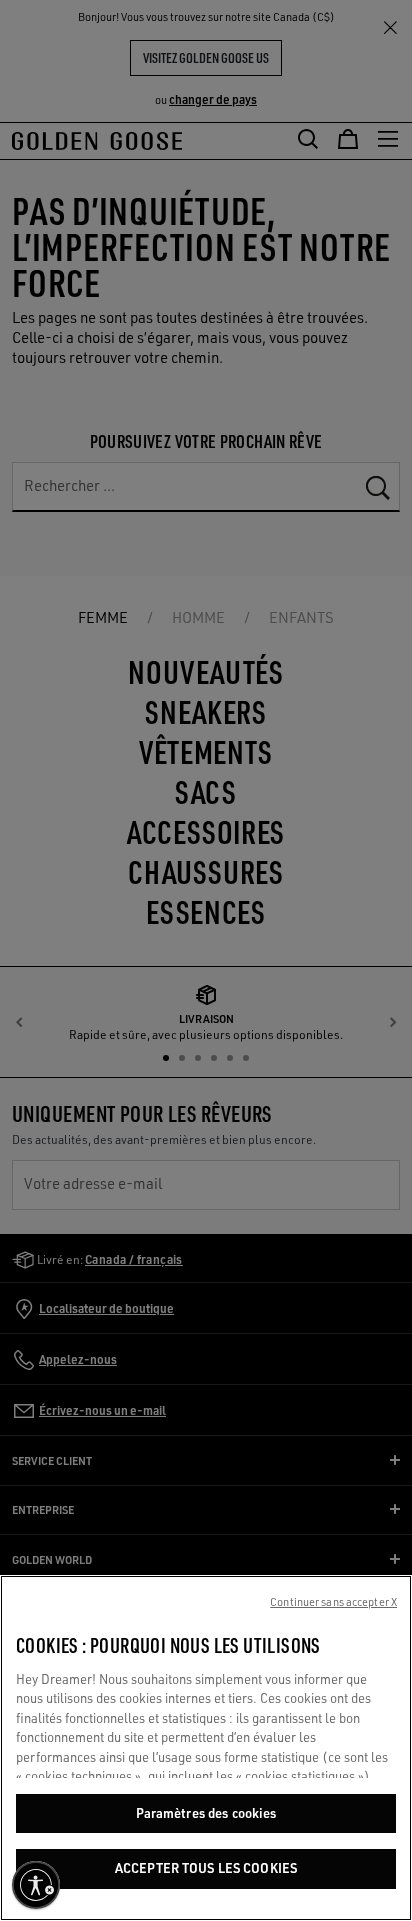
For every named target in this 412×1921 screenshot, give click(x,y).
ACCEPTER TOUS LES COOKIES (206, 1868)
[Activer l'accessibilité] (36, 1885)
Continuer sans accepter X (333, 1602)
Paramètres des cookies (206, 1813)
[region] (206, 1748)
